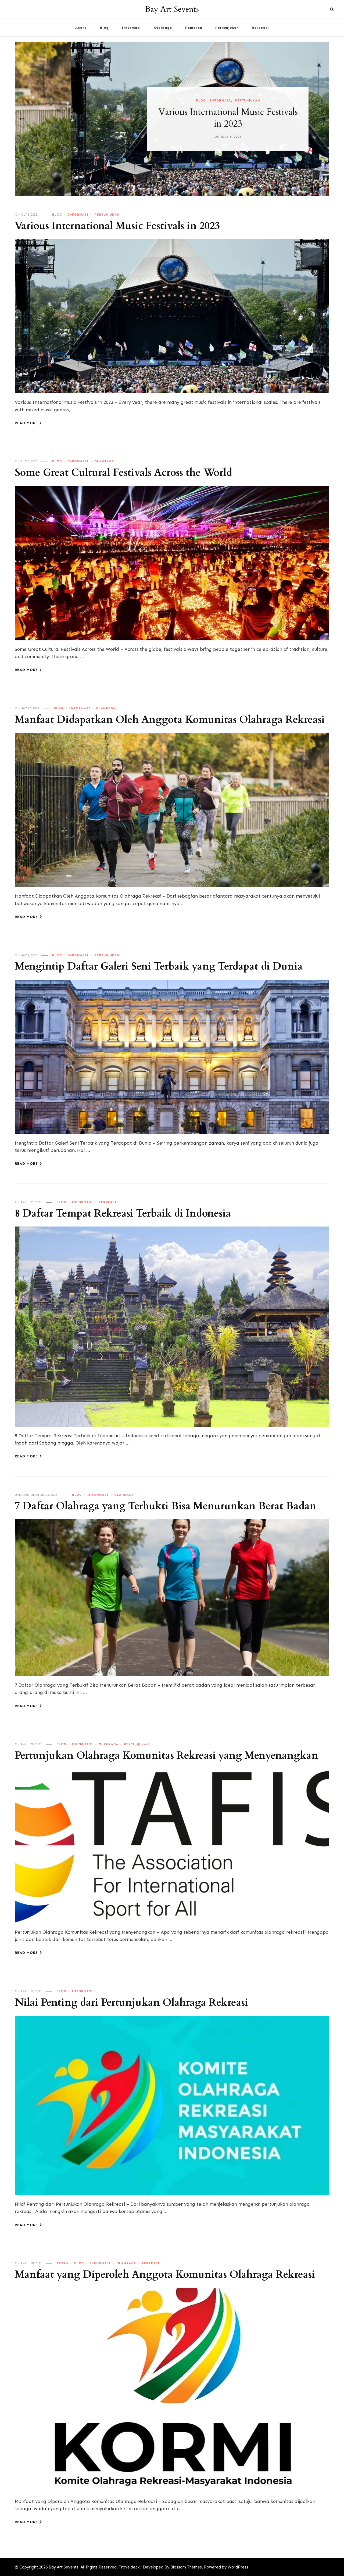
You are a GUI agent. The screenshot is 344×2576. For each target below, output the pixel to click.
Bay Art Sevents (172, 9)
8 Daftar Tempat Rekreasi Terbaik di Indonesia (123, 1213)
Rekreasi (260, 28)
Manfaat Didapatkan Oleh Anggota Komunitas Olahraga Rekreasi (170, 720)
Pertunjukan (227, 28)
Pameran (194, 28)
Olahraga (163, 28)
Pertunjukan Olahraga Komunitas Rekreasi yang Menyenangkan (166, 1756)
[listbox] (172, 119)
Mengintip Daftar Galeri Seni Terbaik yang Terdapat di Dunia (159, 966)
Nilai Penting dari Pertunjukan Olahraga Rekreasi (131, 2003)
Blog (104, 28)
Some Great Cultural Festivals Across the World (172, 118)
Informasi (131, 28)
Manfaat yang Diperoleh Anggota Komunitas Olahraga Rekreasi (165, 2275)
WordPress (238, 2567)
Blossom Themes (186, 2567)
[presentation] (21, 119)
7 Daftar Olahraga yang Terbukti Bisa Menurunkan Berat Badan (166, 1506)
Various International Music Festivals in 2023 (117, 226)
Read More (26, 423)
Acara (81, 28)
